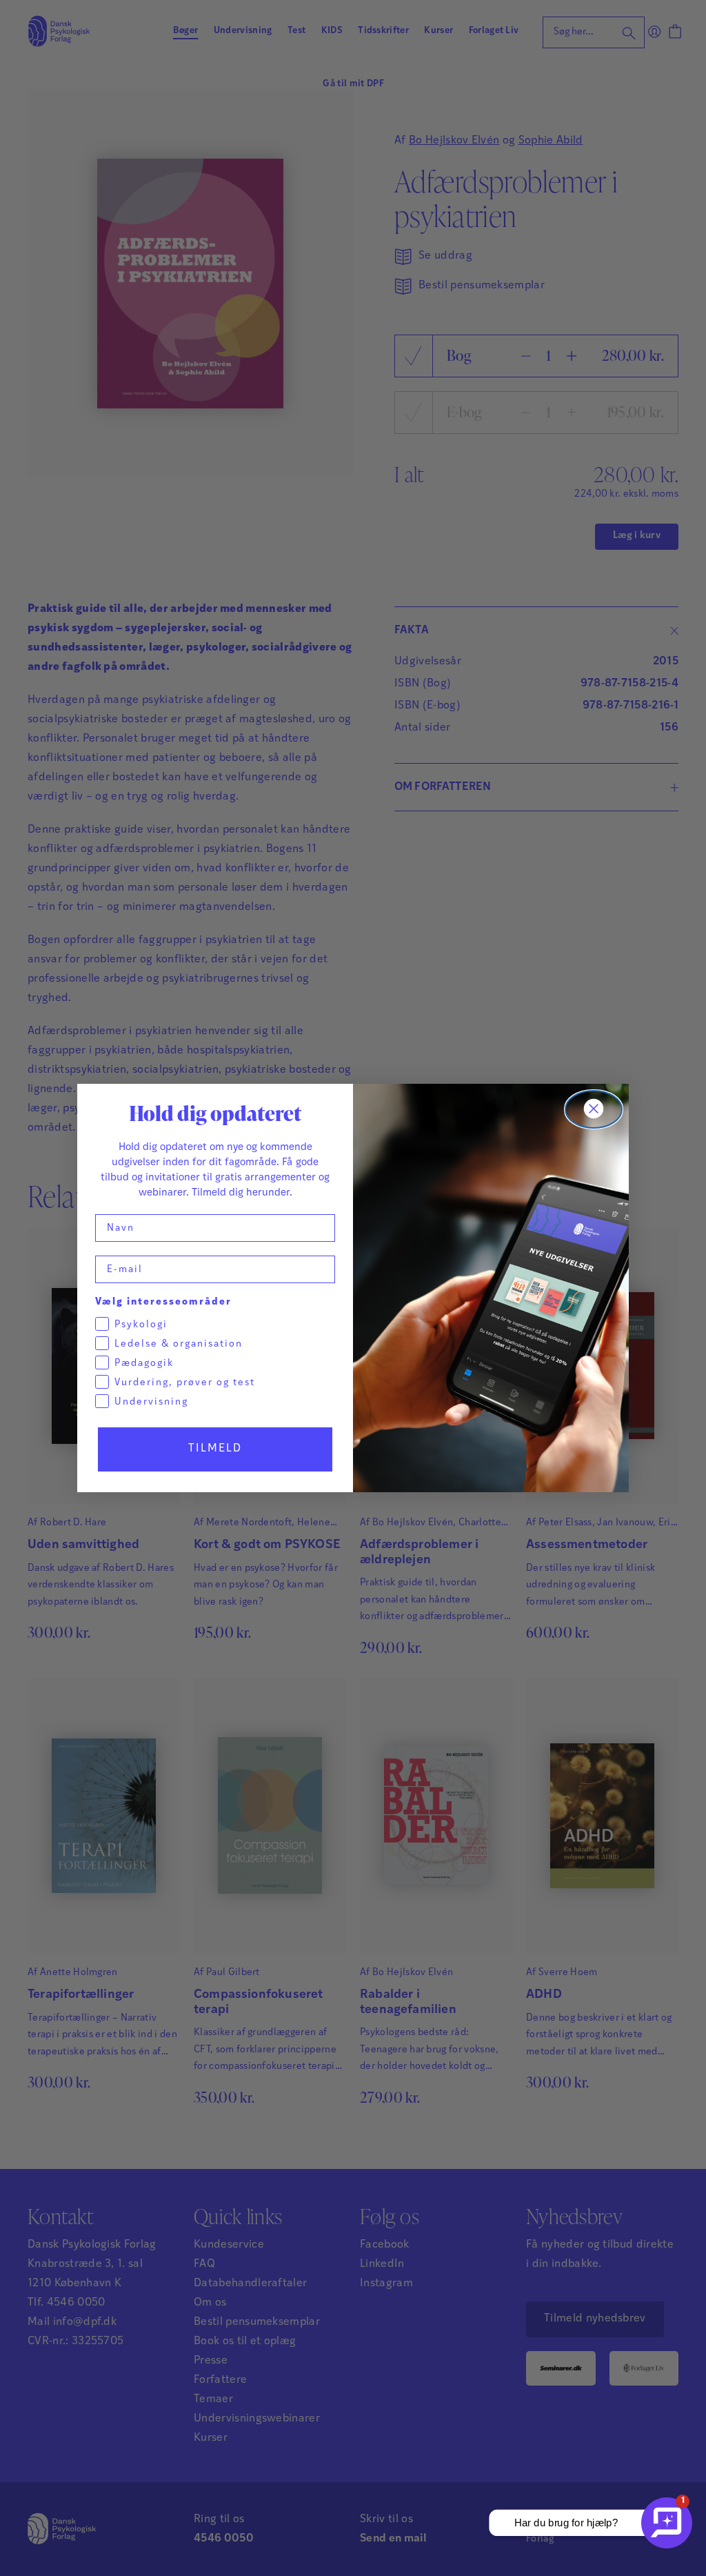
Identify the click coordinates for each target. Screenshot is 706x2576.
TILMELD (215, 1449)
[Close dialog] (594, 1109)
